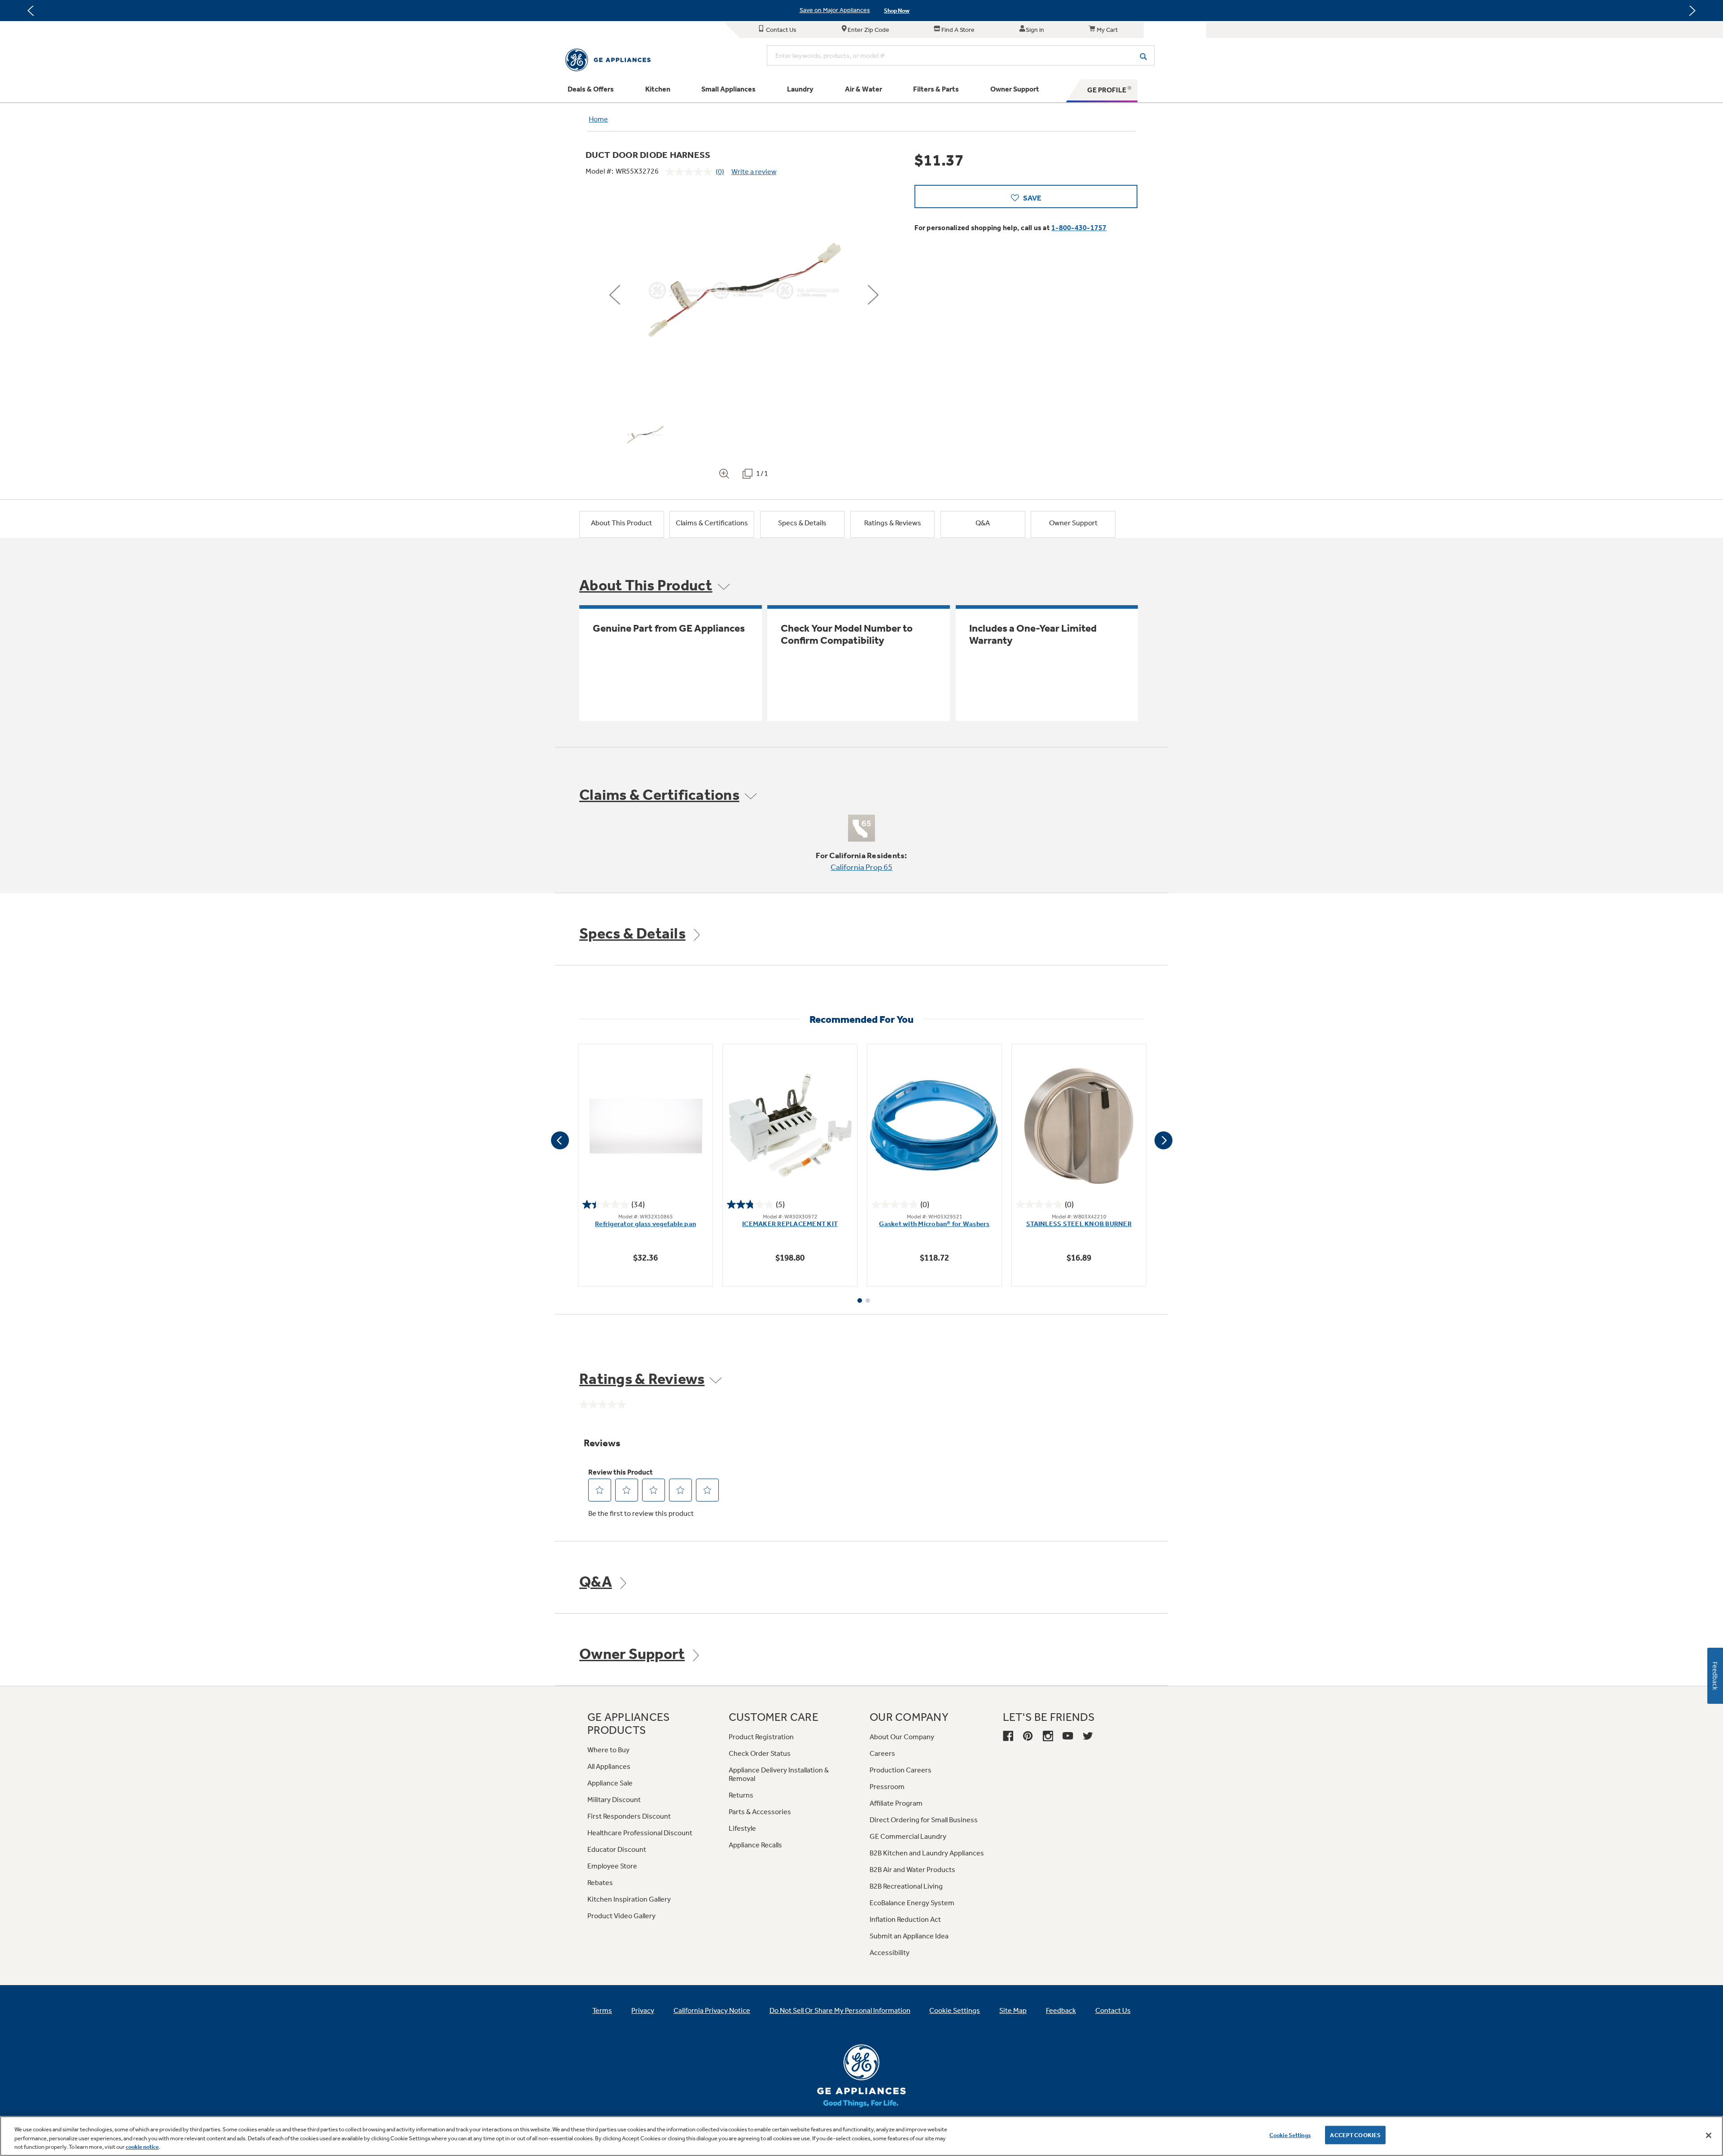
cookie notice (142, 2147)
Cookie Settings (1290, 2135)
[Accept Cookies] (1709, 2135)
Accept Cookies (1355, 2135)
